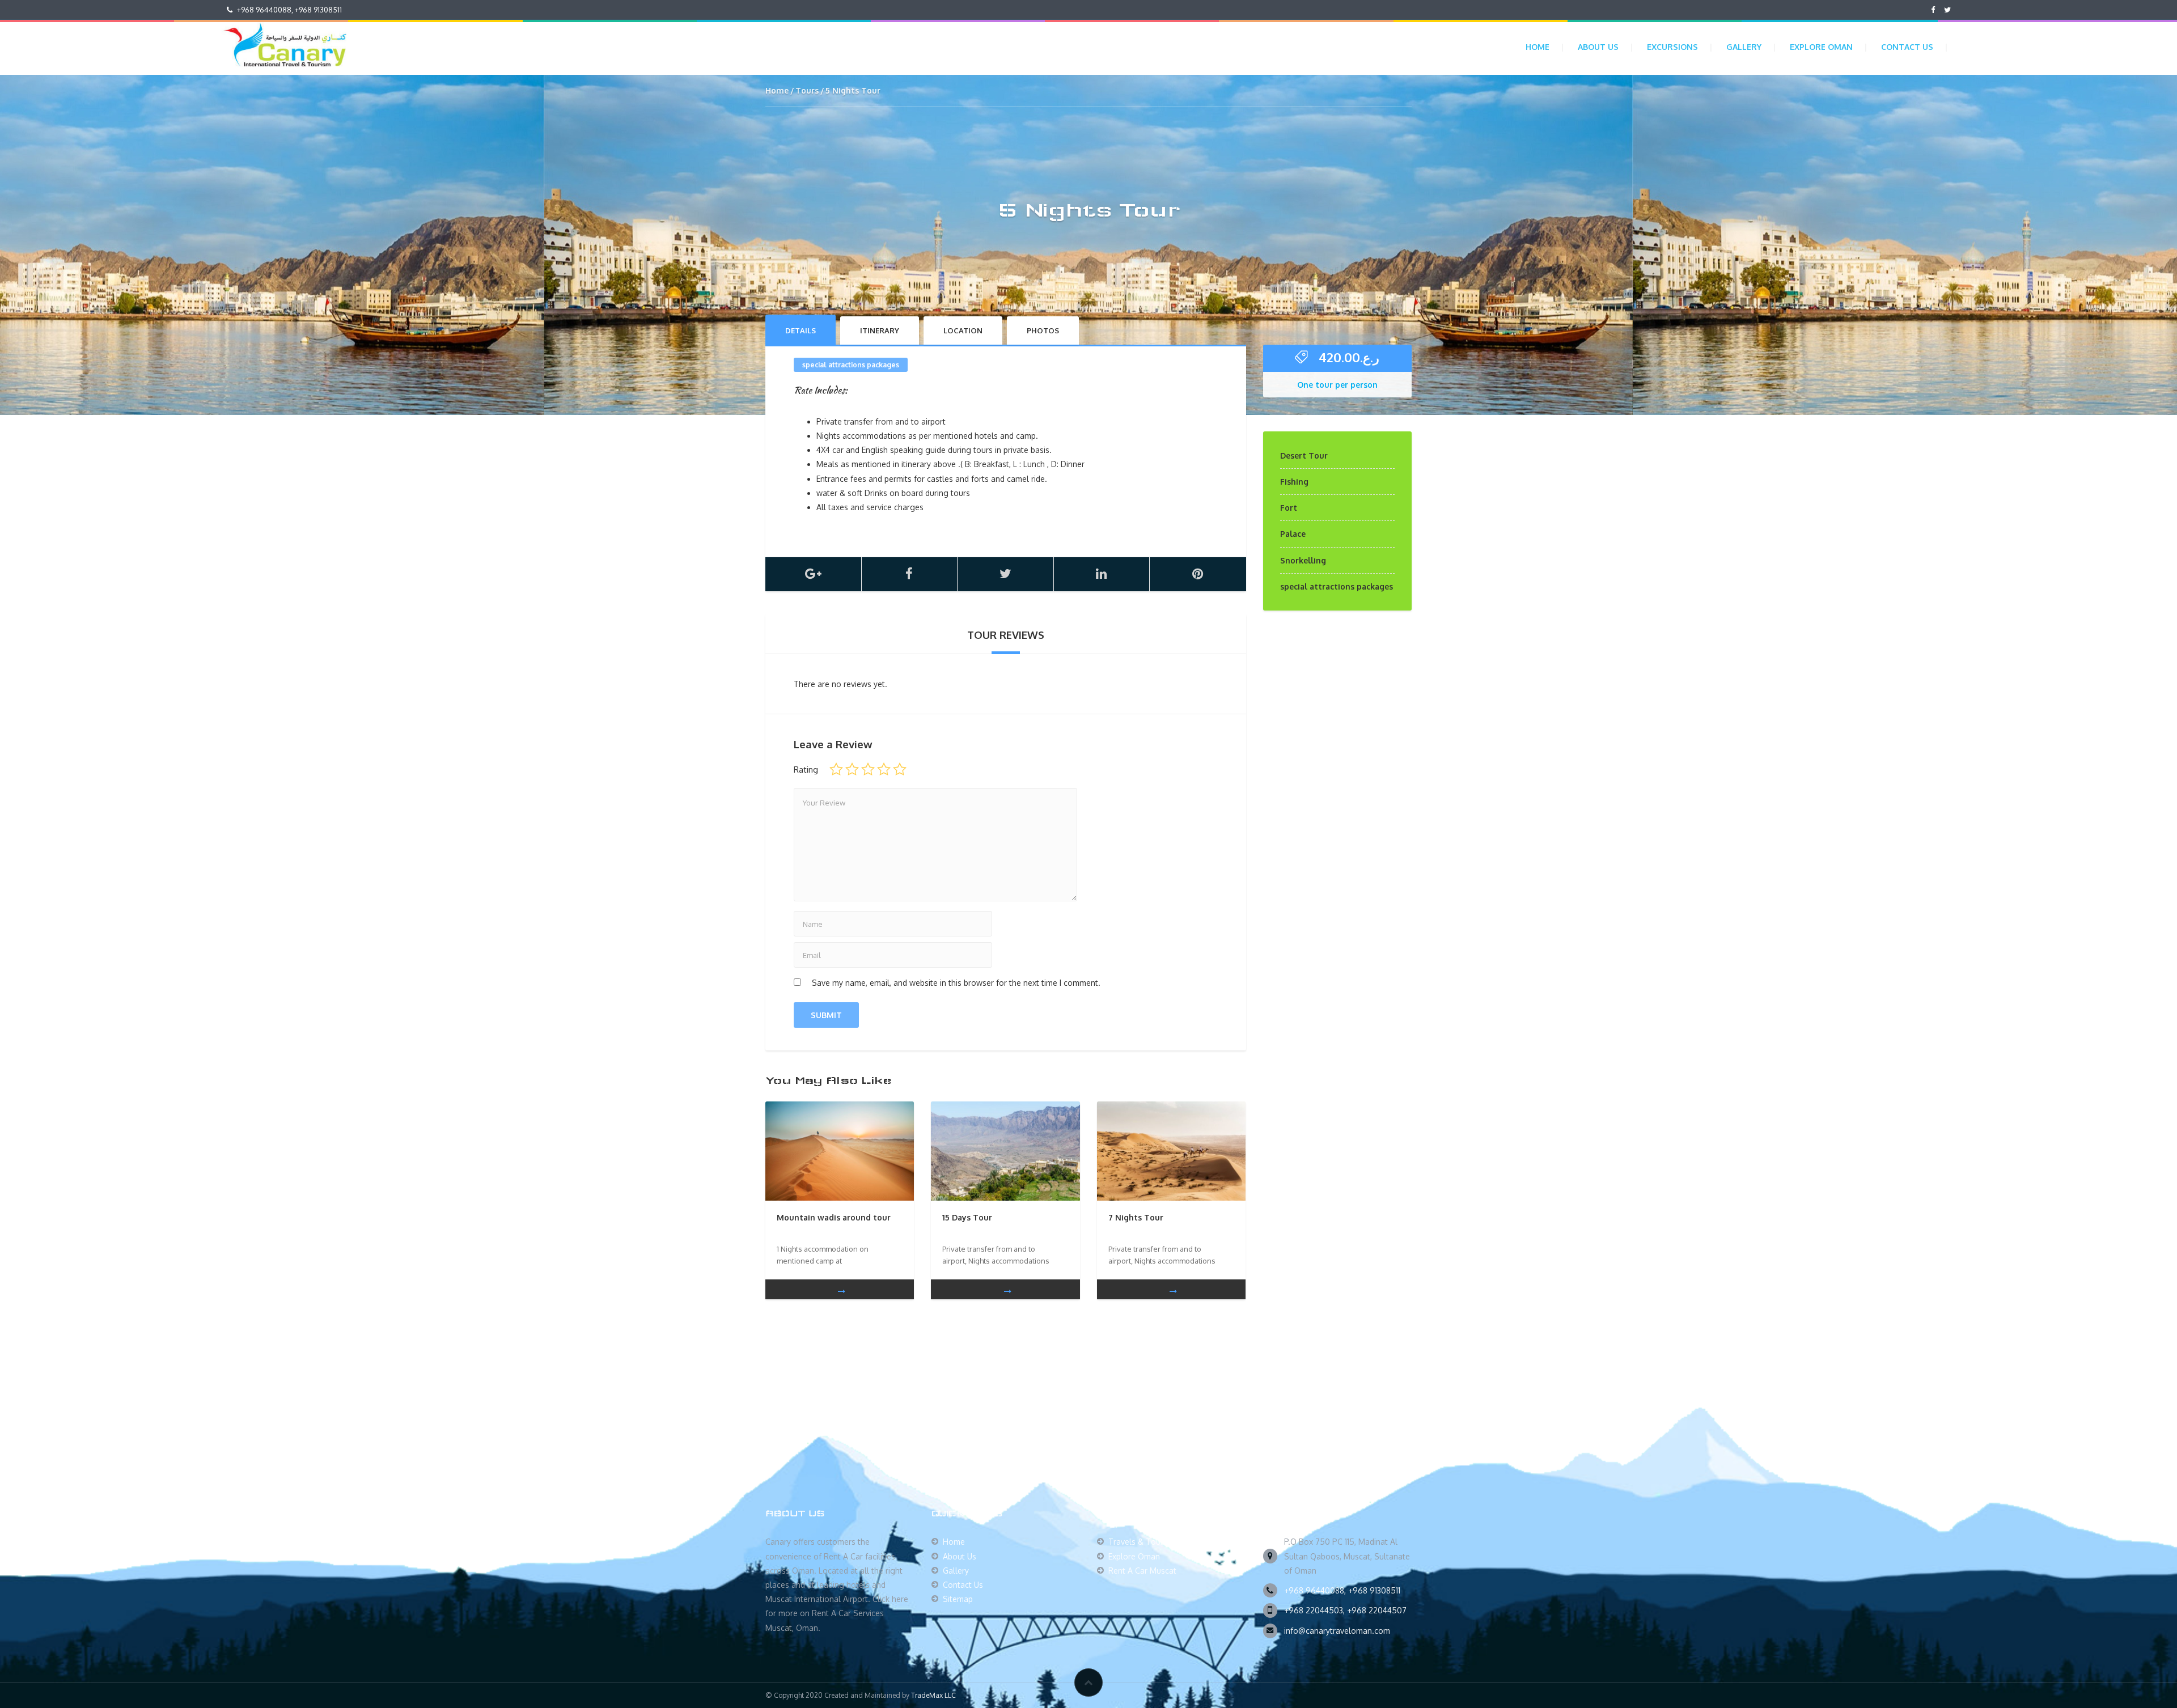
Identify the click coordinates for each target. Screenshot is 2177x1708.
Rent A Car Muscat (1142, 1571)
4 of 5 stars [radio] (884, 769)
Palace (1293, 534)
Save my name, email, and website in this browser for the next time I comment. (956, 983)
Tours (807, 90)
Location (963, 330)
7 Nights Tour (1136, 1217)
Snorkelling (1303, 560)
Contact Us (1907, 47)
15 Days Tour (967, 1217)
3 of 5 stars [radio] (868, 769)
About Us (1598, 47)
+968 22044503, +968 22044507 (1345, 1610)
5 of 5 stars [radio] (900, 769)
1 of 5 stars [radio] (836, 769)
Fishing (1294, 482)
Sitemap (958, 1599)
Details (801, 330)
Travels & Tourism (1142, 1542)
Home (1538, 47)
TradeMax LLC (933, 1695)
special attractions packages (851, 365)
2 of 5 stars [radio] (852, 769)
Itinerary (880, 330)
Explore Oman (1821, 47)
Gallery (1744, 47)
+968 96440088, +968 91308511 (1342, 1590)
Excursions (1672, 47)
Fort (1289, 508)
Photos (1043, 330)
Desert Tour (1304, 455)
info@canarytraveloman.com (1337, 1631)
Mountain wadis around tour (834, 1217)
